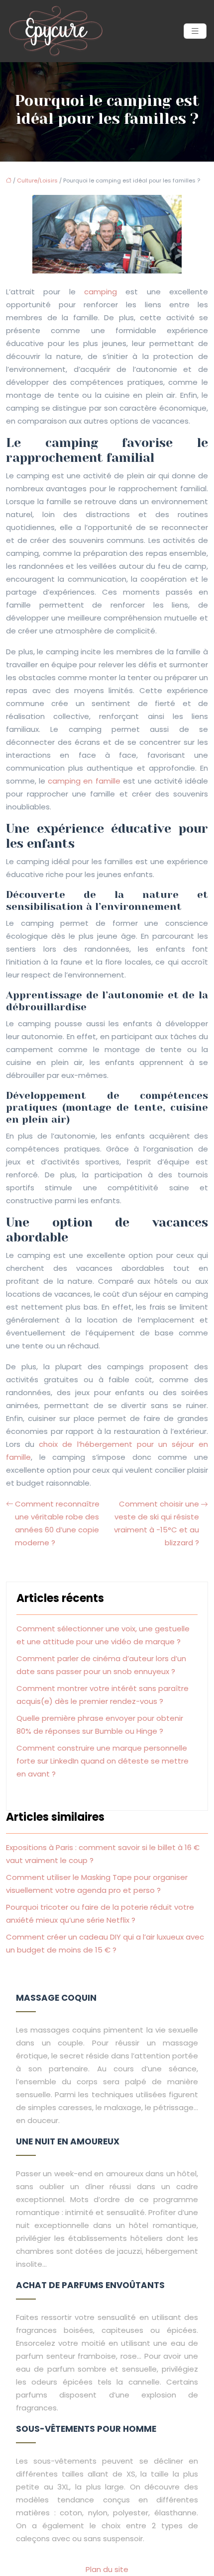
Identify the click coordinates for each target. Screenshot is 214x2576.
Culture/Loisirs (37, 180)
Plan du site (107, 2569)
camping (101, 292)
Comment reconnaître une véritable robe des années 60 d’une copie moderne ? (57, 1523)
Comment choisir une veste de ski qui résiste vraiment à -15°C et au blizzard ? (157, 1523)
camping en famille (84, 781)
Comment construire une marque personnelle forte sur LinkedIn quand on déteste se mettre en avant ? (103, 1761)
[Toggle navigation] (195, 31)
